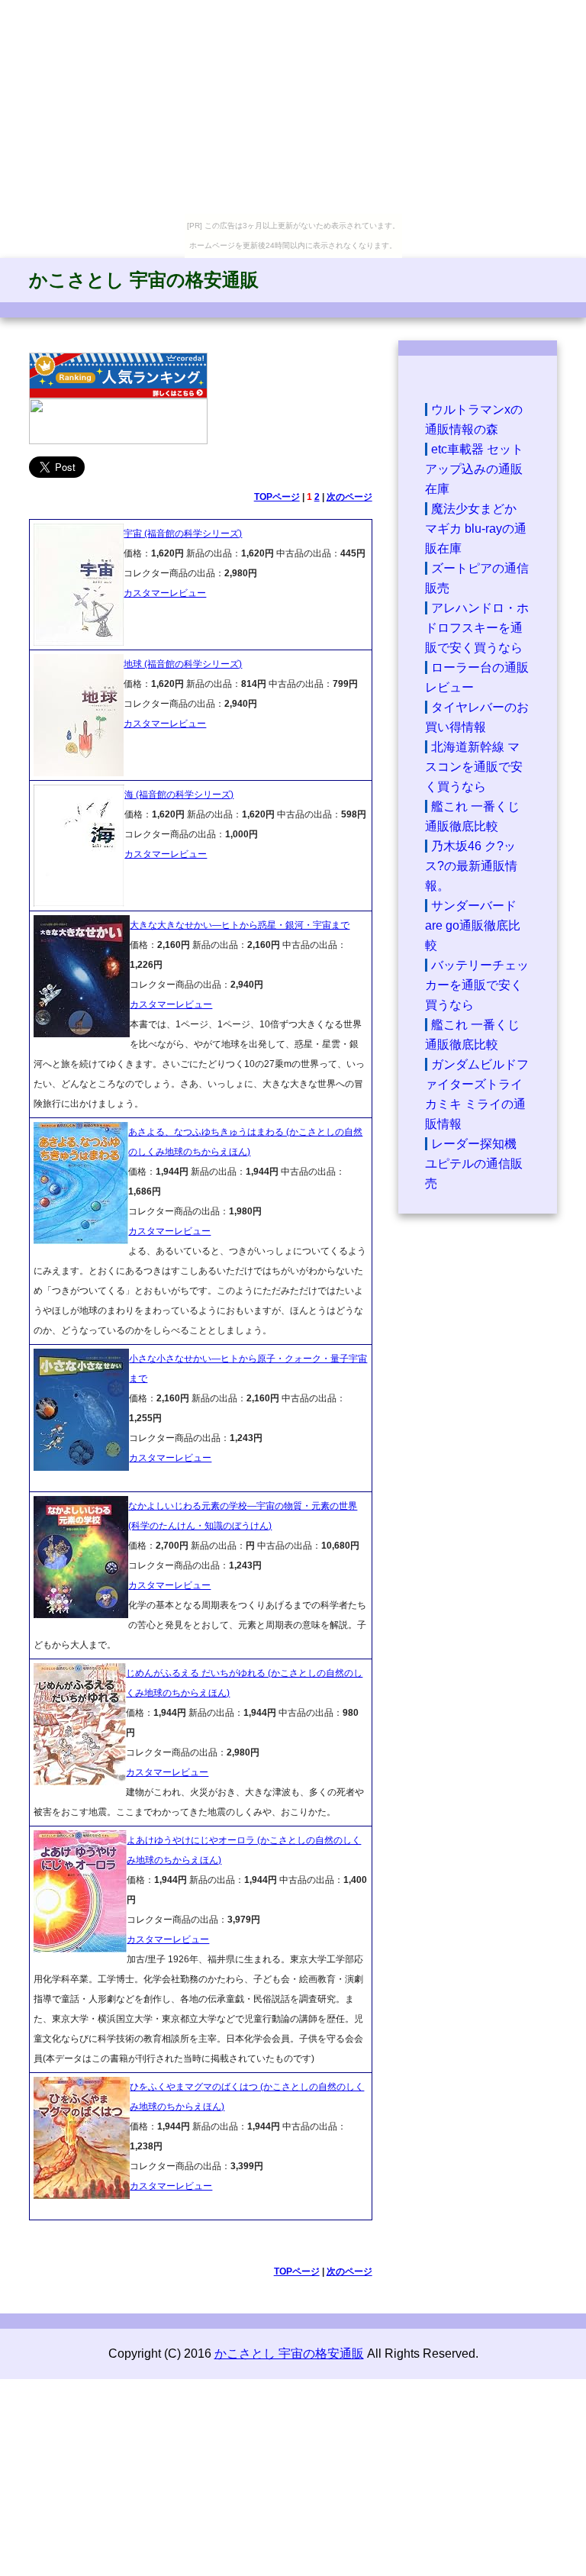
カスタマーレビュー (165, 593)
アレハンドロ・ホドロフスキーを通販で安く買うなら (477, 628)
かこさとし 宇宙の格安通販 (144, 280)
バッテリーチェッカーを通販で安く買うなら (477, 985)
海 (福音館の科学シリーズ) (179, 795)
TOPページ (277, 497)
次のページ (349, 497)
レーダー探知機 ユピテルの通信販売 (474, 1164)
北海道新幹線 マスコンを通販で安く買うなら (474, 767)
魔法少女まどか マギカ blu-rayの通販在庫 (476, 529)
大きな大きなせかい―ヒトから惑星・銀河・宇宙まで (240, 925)
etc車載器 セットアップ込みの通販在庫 (474, 469)
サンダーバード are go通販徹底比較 (473, 925)
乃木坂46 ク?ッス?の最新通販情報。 (471, 866)
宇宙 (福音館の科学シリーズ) (183, 534)
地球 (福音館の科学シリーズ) (183, 664)
